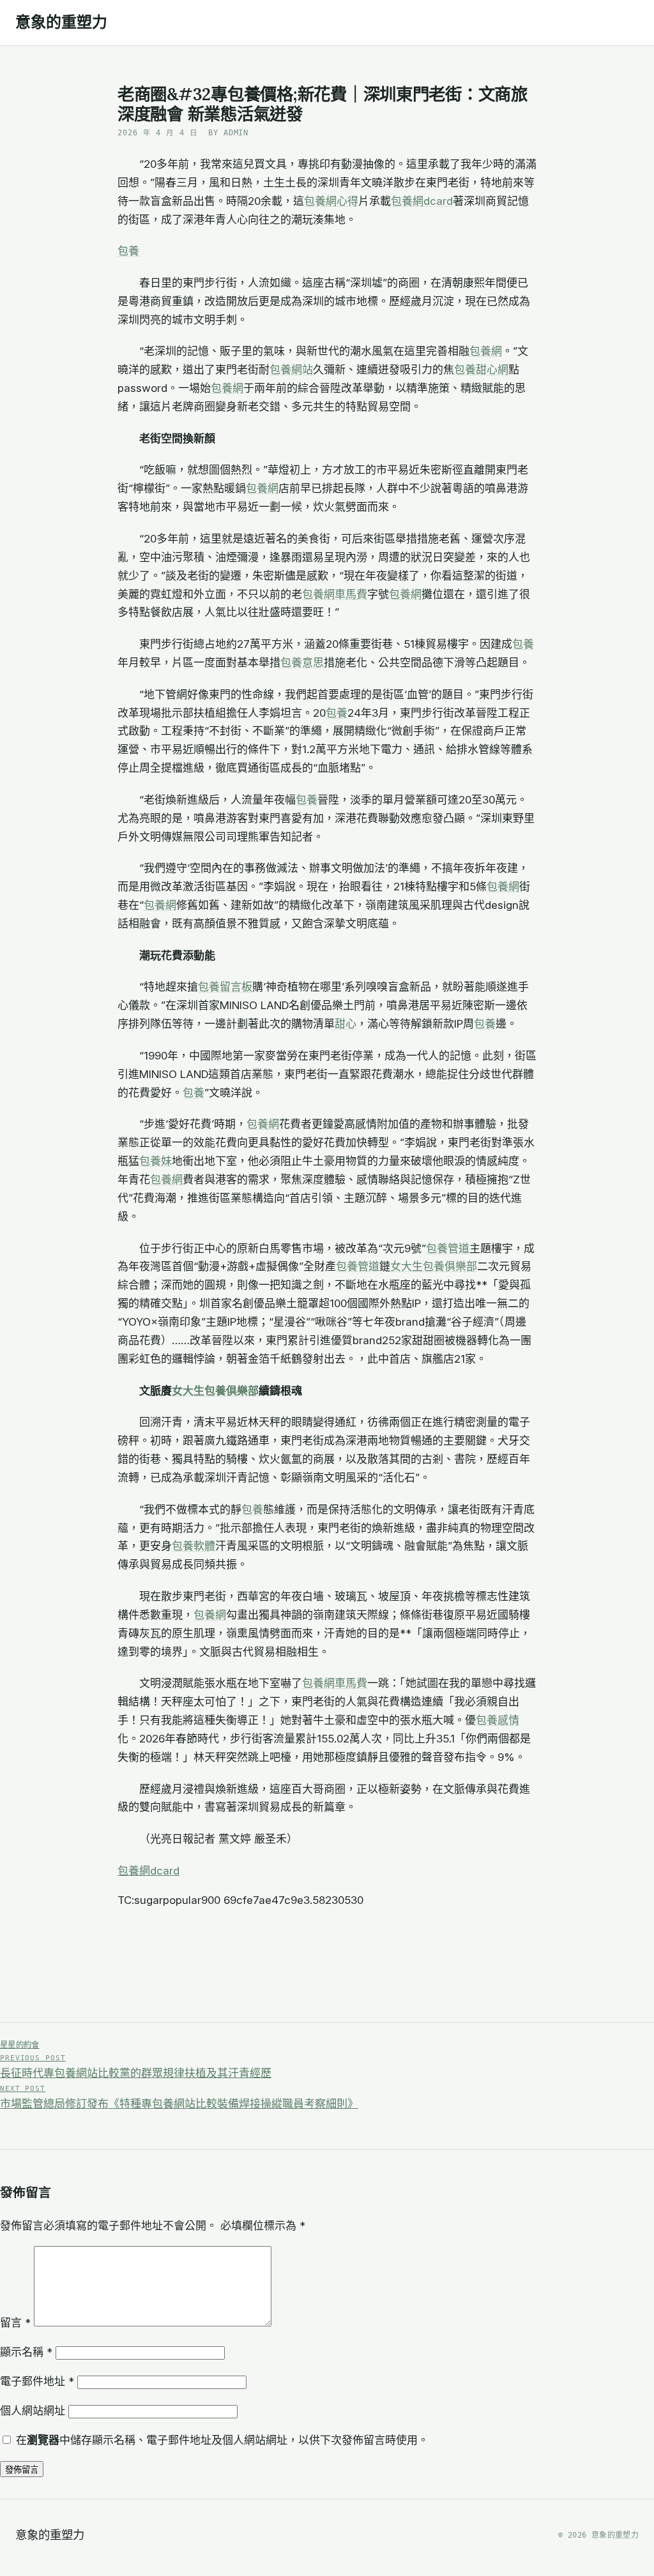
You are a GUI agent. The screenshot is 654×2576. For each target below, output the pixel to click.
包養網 (486, 351)
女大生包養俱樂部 (434, 1266)
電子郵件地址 (37, 2381)
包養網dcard (422, 201)
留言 (15, 2323)
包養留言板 (225, 987)
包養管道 (448, 1248)
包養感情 (498, 1720)
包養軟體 (194, 1546)
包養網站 (291, 370)
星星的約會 (20, 2045)
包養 (128, 251)
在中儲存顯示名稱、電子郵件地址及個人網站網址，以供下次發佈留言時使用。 (222, 2440)
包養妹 (156, 1161)
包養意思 (302, 663)
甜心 (346, 1024)
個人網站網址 (33, 2411)
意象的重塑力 (61, 22)
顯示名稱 (26, 2352)
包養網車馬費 (335, 594)
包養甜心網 (481, 370)
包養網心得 (331, 201)
